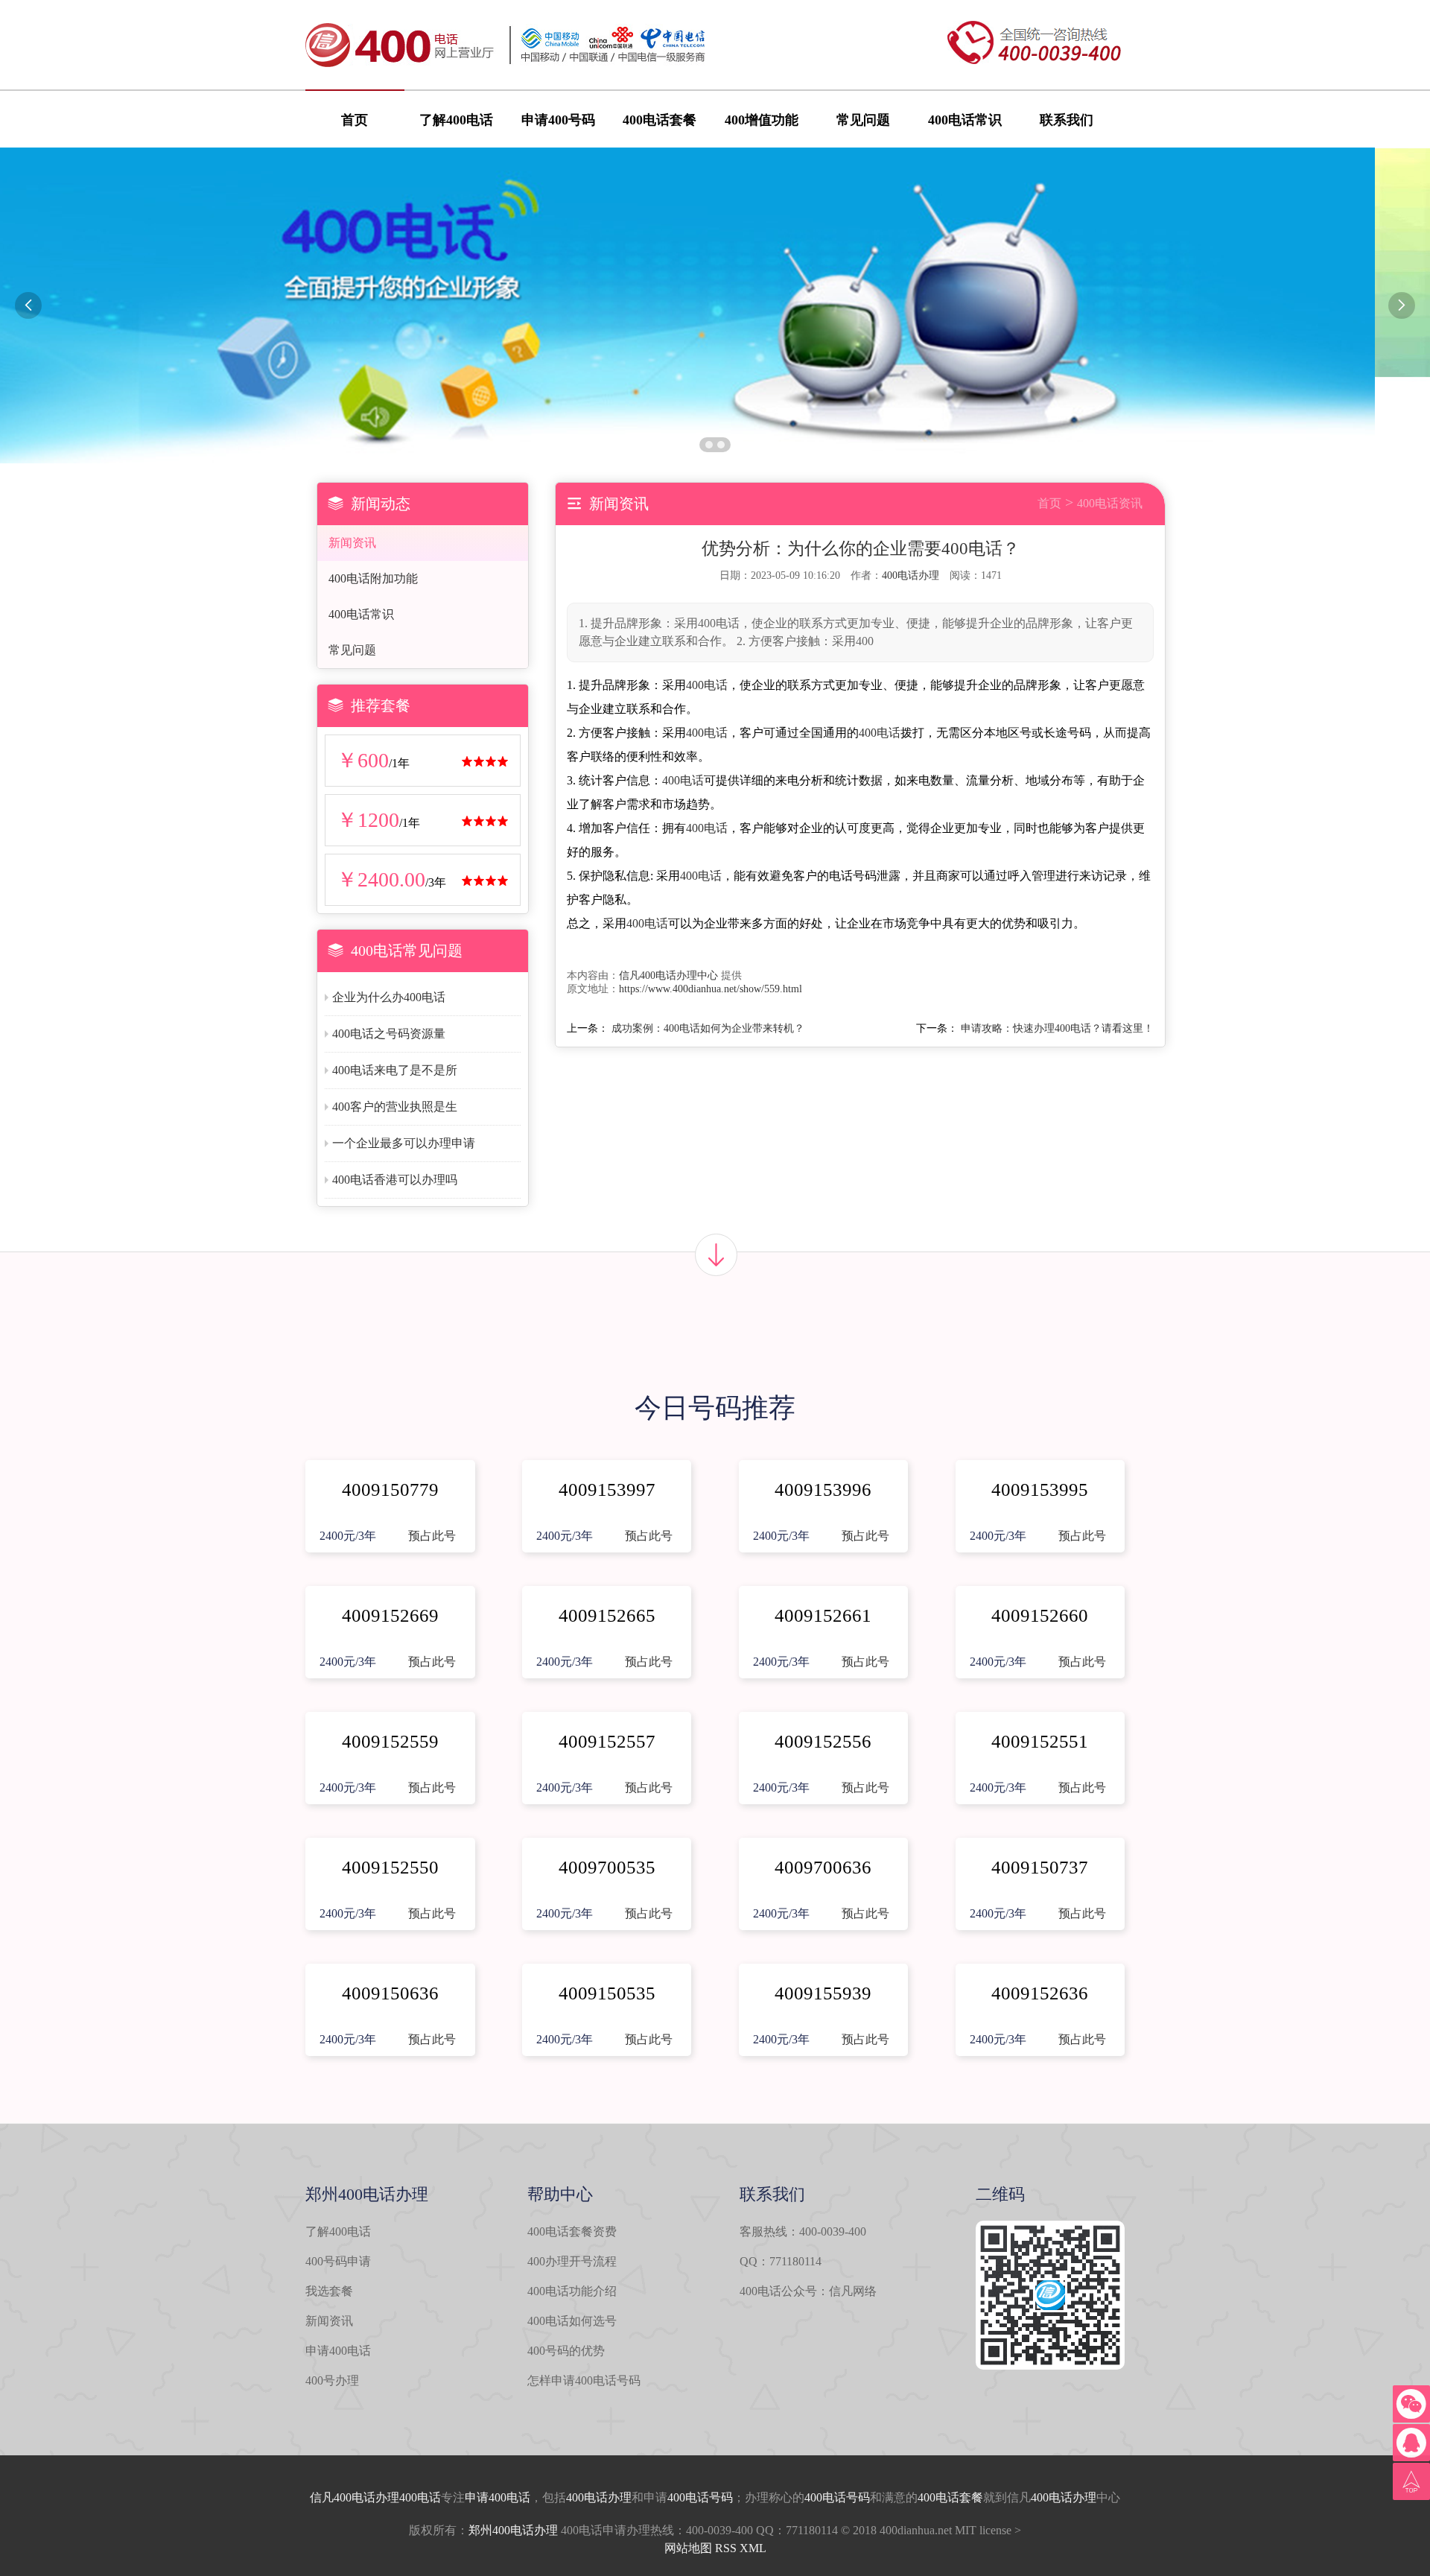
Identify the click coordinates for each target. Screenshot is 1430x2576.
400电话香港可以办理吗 (395, 1180)
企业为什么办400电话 (389, 997)
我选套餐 (329, 2291)
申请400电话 (338, 2351)
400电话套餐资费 (572, 2231)
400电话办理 (911, 575)
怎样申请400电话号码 (584, 2380)
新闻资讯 (352, 543)
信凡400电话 (343, 2497)
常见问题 (863, 120)
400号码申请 (338, 2261)
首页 (355, 120)
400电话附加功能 (373, 578)
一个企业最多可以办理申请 (404, 1143)
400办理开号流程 (572, 2261)
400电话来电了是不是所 (395, 1070)
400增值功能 (762, 120)
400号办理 (332, 2380)
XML (753, 2548)
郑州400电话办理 (513, 2530)
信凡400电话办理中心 (668, 975)
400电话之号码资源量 (389, 1034)
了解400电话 (456, 120)
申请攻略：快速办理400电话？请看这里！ (1057, 1028)
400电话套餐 (660, 120)
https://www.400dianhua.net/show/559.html (711, 989)
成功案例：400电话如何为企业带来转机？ (708, 1028)
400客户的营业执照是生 (395, 1107)
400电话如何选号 (572, 2321)
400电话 (707, 685)
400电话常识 (965, 120)
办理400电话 (408, 2497)
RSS (726, 2548)
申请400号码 (558, 120)
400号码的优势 (566, 2351)
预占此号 (432, 1536)
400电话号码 (700, 2497)
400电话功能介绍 (572, 2291)
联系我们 (1067, 120)
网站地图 (688, 2548)
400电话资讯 (1110, 503)
